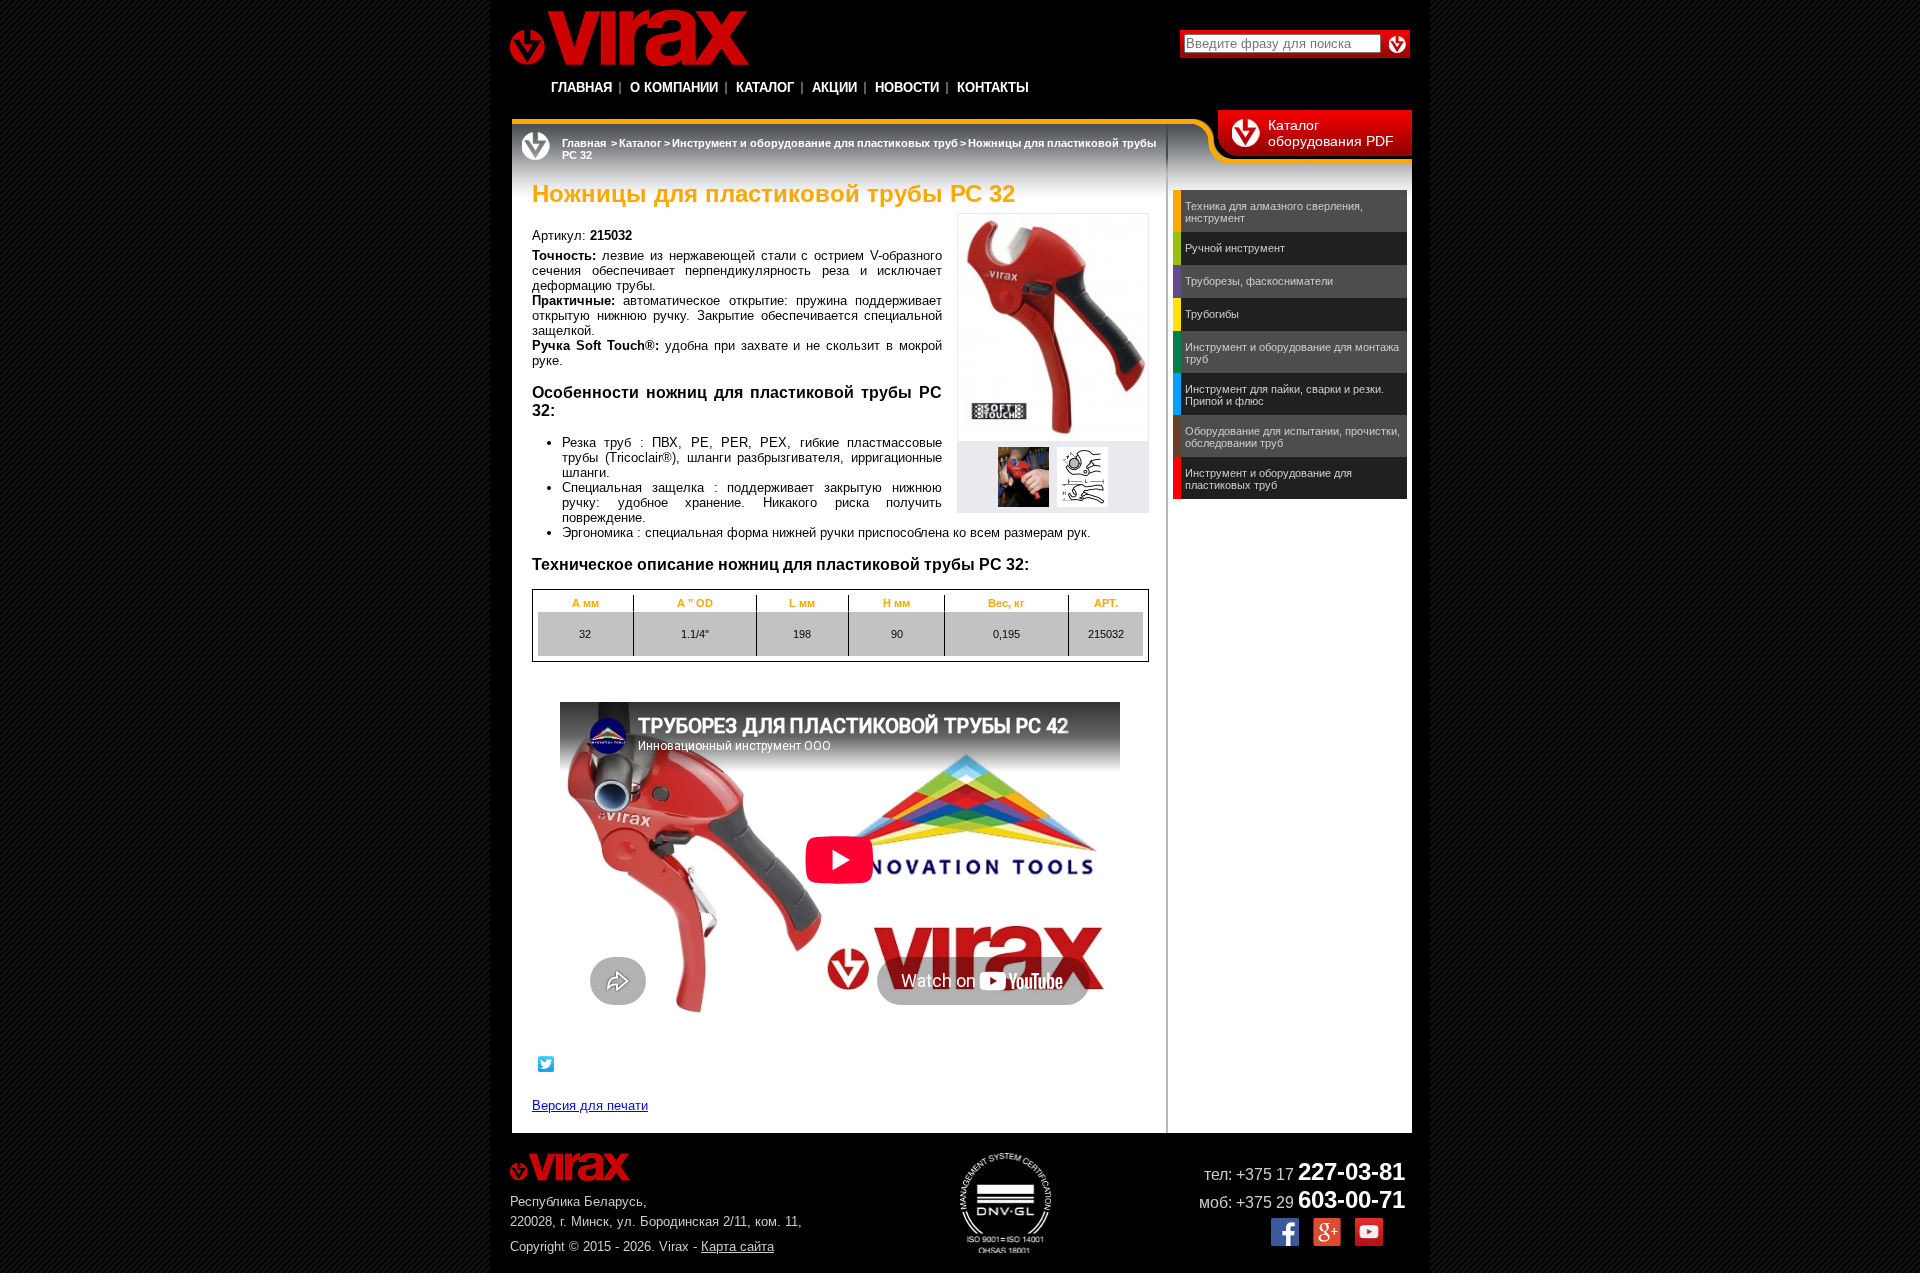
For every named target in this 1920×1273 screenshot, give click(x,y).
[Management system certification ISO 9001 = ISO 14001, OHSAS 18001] (1005, 1248)
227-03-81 (1351, 1171)
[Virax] (629, 38)
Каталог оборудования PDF (1331, 133)
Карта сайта (737, 1246)
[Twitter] (546, 1064)
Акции (834, 87)
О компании (674, 87)
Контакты (993, 87)
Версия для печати (590, 1105)
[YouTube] (1369, 1241)
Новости (907, 87)
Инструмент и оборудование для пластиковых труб (815, 143)
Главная (581, 87)
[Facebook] (1285, 1241)
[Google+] (1327, 1241)
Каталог (765, 87)
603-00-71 (1351, 1199)
